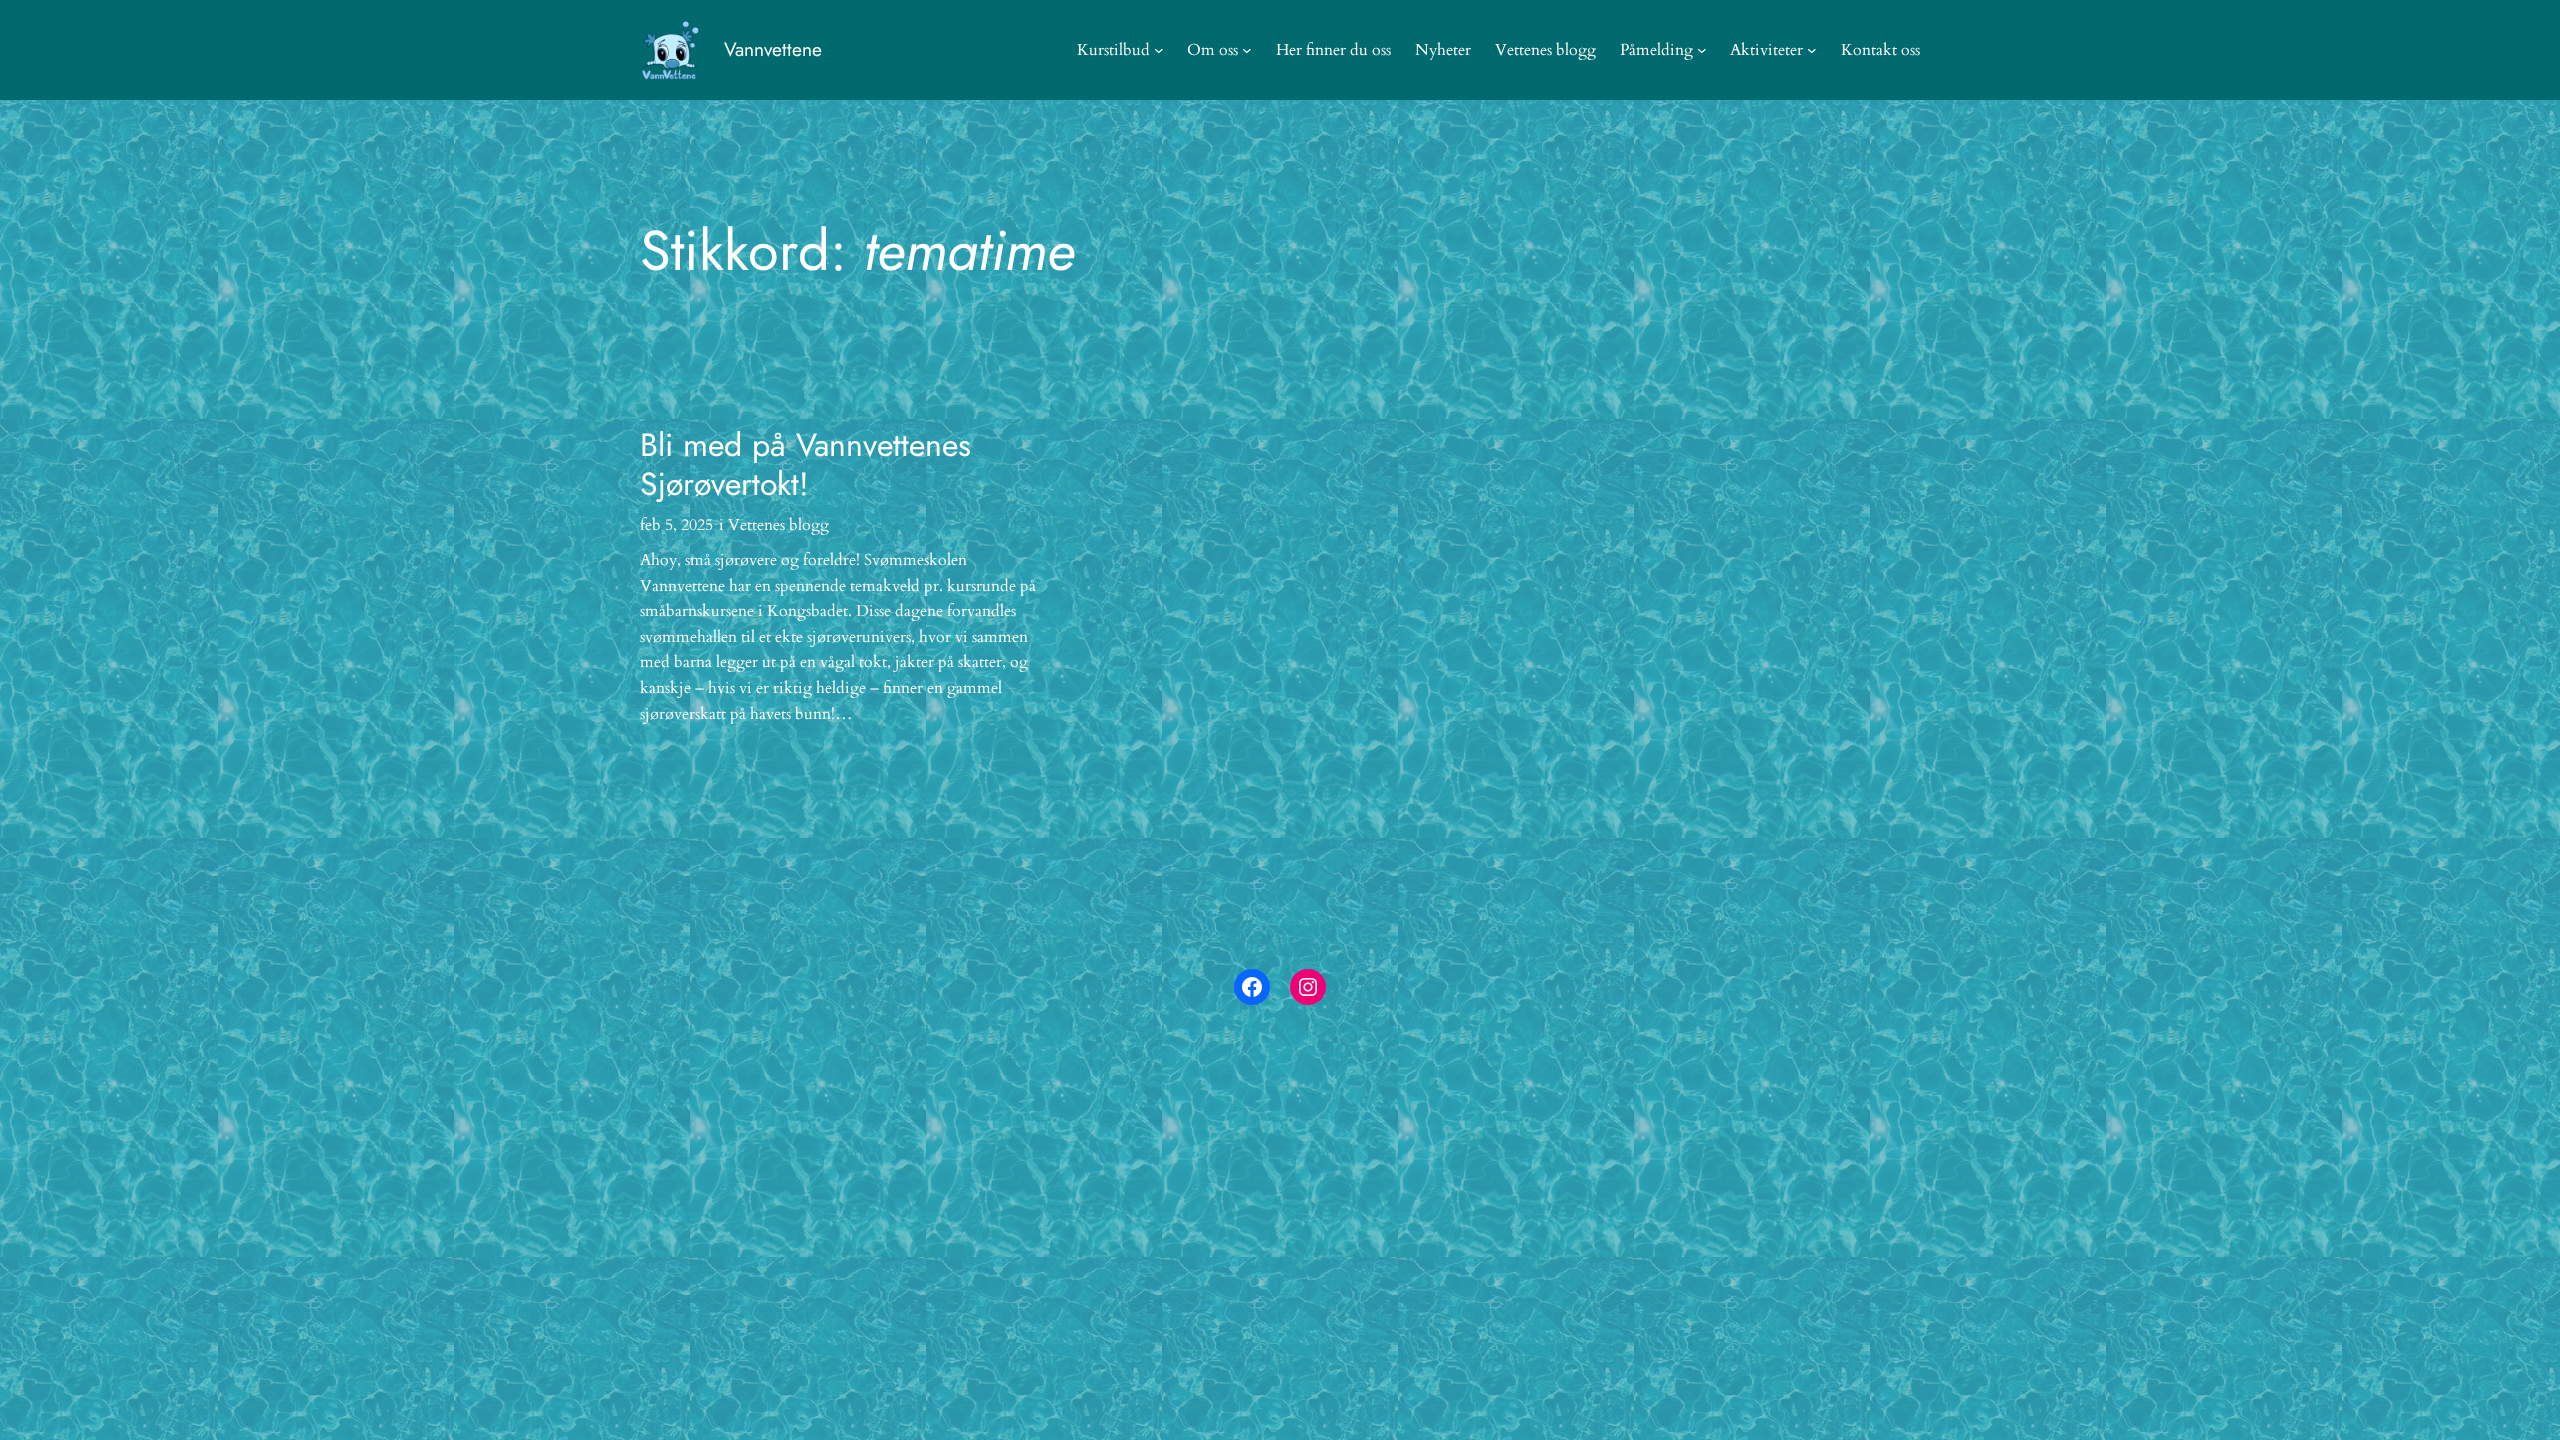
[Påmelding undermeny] (1702, 50)
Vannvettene (773, 49)
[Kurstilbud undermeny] (1159, 50)
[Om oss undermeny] (1247, 50)
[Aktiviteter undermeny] (1812, 50)
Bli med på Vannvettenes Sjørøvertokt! (805, 464)
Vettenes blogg (778, 525)
